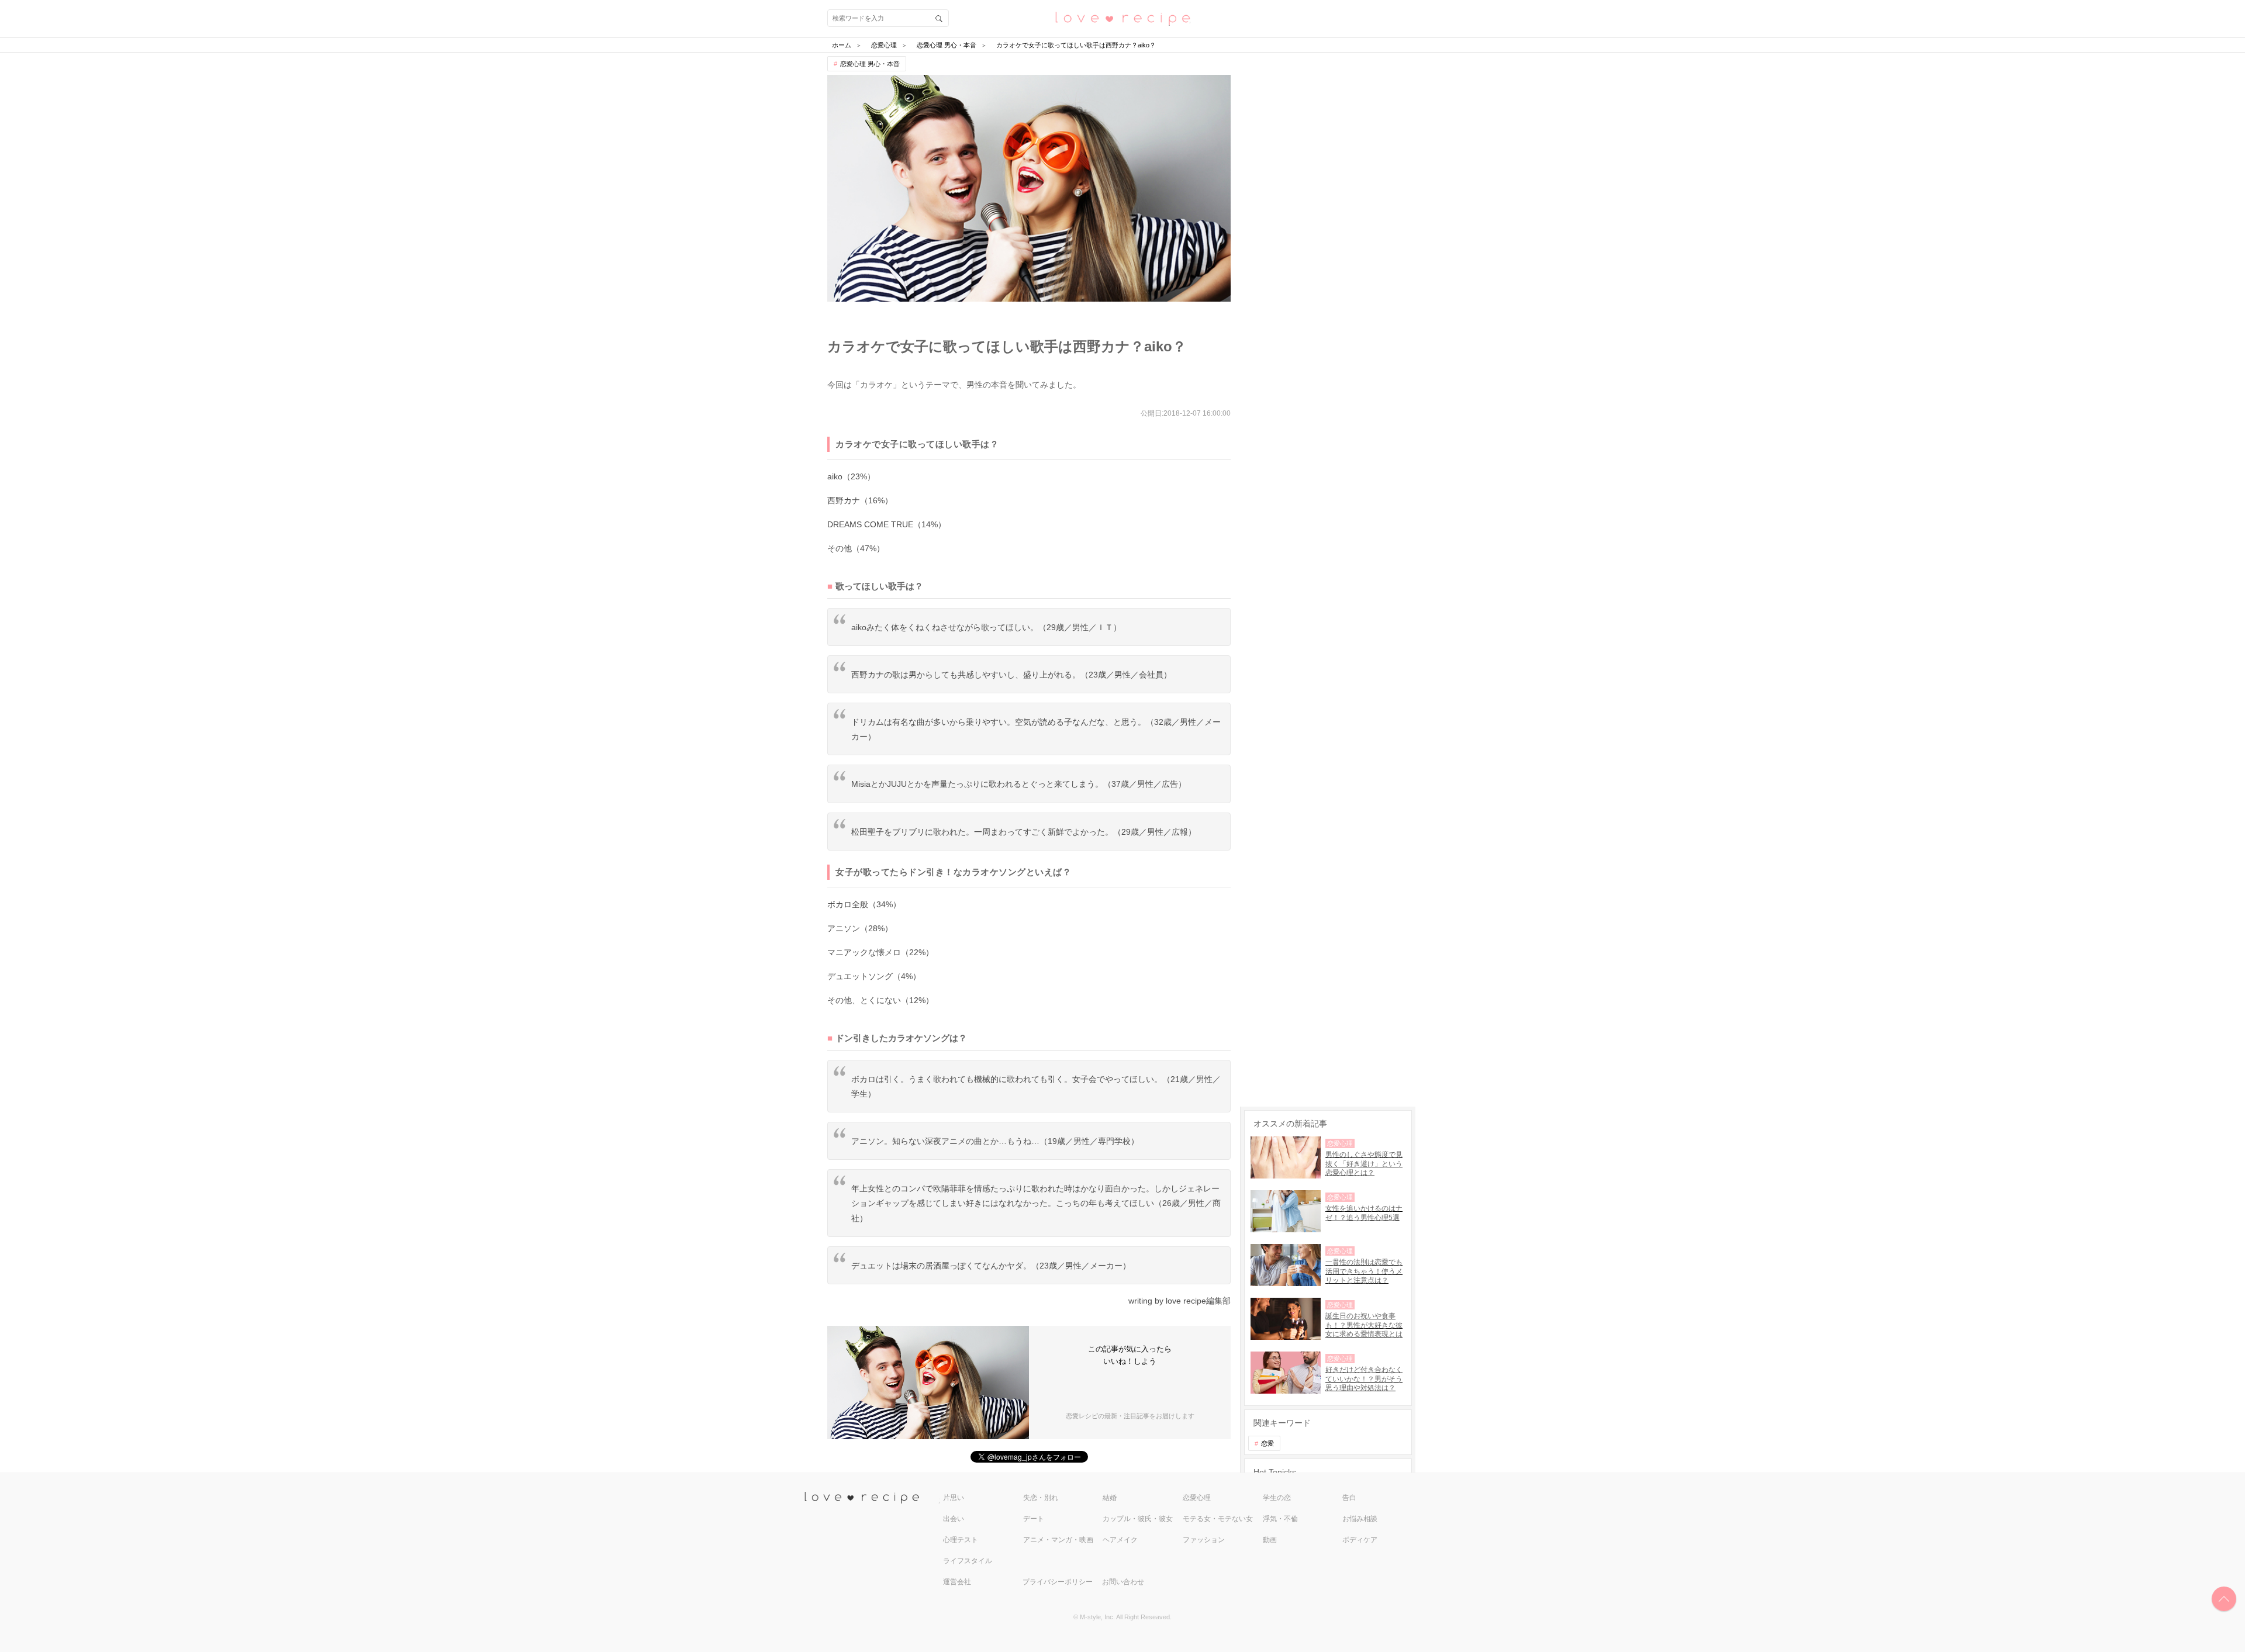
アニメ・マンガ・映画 (1058, 1540)
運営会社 (957, 1582)
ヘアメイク (1120, 1540)
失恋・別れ (1041, 1498)
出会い (954, 1519)
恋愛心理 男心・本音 (870, 64)
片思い (954, 1498)
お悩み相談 (1360, 1519)
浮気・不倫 (1280, 1519)
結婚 (1110, 1498)
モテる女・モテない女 (1218, 1519)
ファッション (1204, 1540)
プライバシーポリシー (1058, 1582)
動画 (1270, 1540)
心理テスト (961, 1540)
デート (1034, 1519)
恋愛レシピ (1122, 18)
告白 (1349, 1498)
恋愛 (1267, 1443)
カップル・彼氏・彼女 (1138, 1519)
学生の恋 (1277, 1498)
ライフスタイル (968, 1561)
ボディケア (1360, 1540)
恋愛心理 (1197, 1498)
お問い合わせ (1123, 1582)
